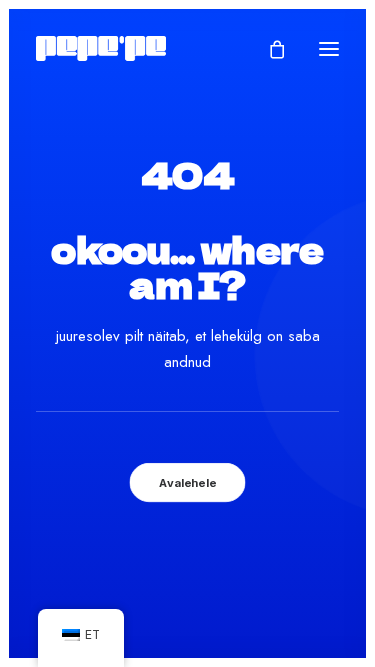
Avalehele (187, 483)
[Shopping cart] (268, 49)
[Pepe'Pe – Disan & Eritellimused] (101, 48)
